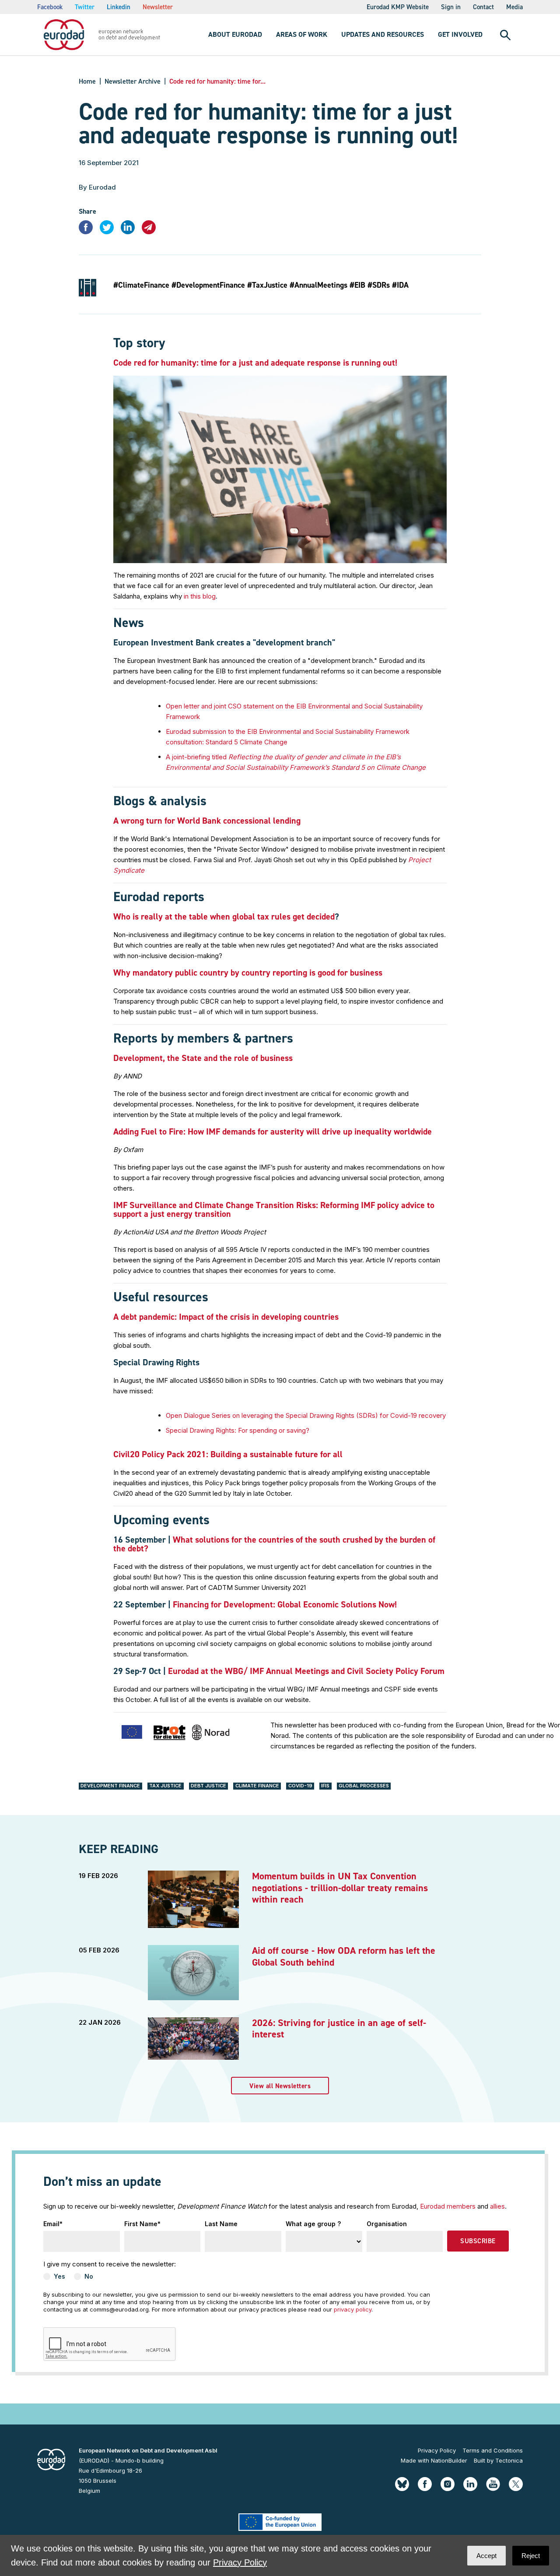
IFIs (325, 1786)
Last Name (221, 2224)
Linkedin (119, 7)
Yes (59, 2276)
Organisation (387, 2224)
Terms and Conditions (493, 2450)
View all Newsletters (280, 2086)
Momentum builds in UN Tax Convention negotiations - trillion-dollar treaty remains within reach (340, 1888)
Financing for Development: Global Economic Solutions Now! (285, 1604)
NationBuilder (449, 2460)
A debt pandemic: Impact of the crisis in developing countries (226, 1317)
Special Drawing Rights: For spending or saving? (238, 1430)
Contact (483, 7)
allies (497, 2206)
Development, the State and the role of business (203, 1058)
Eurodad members (448, 2206)
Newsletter (158, 7)
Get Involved (460, 34)
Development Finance (110, 1786)
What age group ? (313, 2224)
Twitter (85, 7)
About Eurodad (235, 34)
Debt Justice (208, 1786)
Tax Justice (165, 1786)
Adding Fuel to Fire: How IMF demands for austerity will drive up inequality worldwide (273, 1131)
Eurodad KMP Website (398, 7)
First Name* (142, 2224)
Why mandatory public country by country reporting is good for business (248, 973)
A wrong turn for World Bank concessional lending (207, 821)
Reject (531, 2556)
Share (87, 211)
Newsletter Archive (133, 81)
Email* (53, 2224)
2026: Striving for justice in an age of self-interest (339, 2028)
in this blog (200, 596)
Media (514, 7)
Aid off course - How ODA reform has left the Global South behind (344, 1956)
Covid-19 (300, 1786)
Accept (486, 2556)
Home (87, 81)
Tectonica (509, 2460)
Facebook (50, 7)
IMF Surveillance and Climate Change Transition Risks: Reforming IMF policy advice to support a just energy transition (274, 1209)
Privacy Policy (437, 2450)
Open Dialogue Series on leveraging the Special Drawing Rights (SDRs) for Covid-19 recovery (306, 1415)
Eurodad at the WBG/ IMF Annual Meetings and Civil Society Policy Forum (306, 1671)
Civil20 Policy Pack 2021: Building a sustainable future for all (228, 1454)
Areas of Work (302, 34)
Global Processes (364, 1786)
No (89, 2276)
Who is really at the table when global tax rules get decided (224, 916)
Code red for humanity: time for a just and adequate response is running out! (255, 363)
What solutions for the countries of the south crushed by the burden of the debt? (274, 1544)
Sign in (451, 7)
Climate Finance (257, 1786)
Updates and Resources (383, 34)
